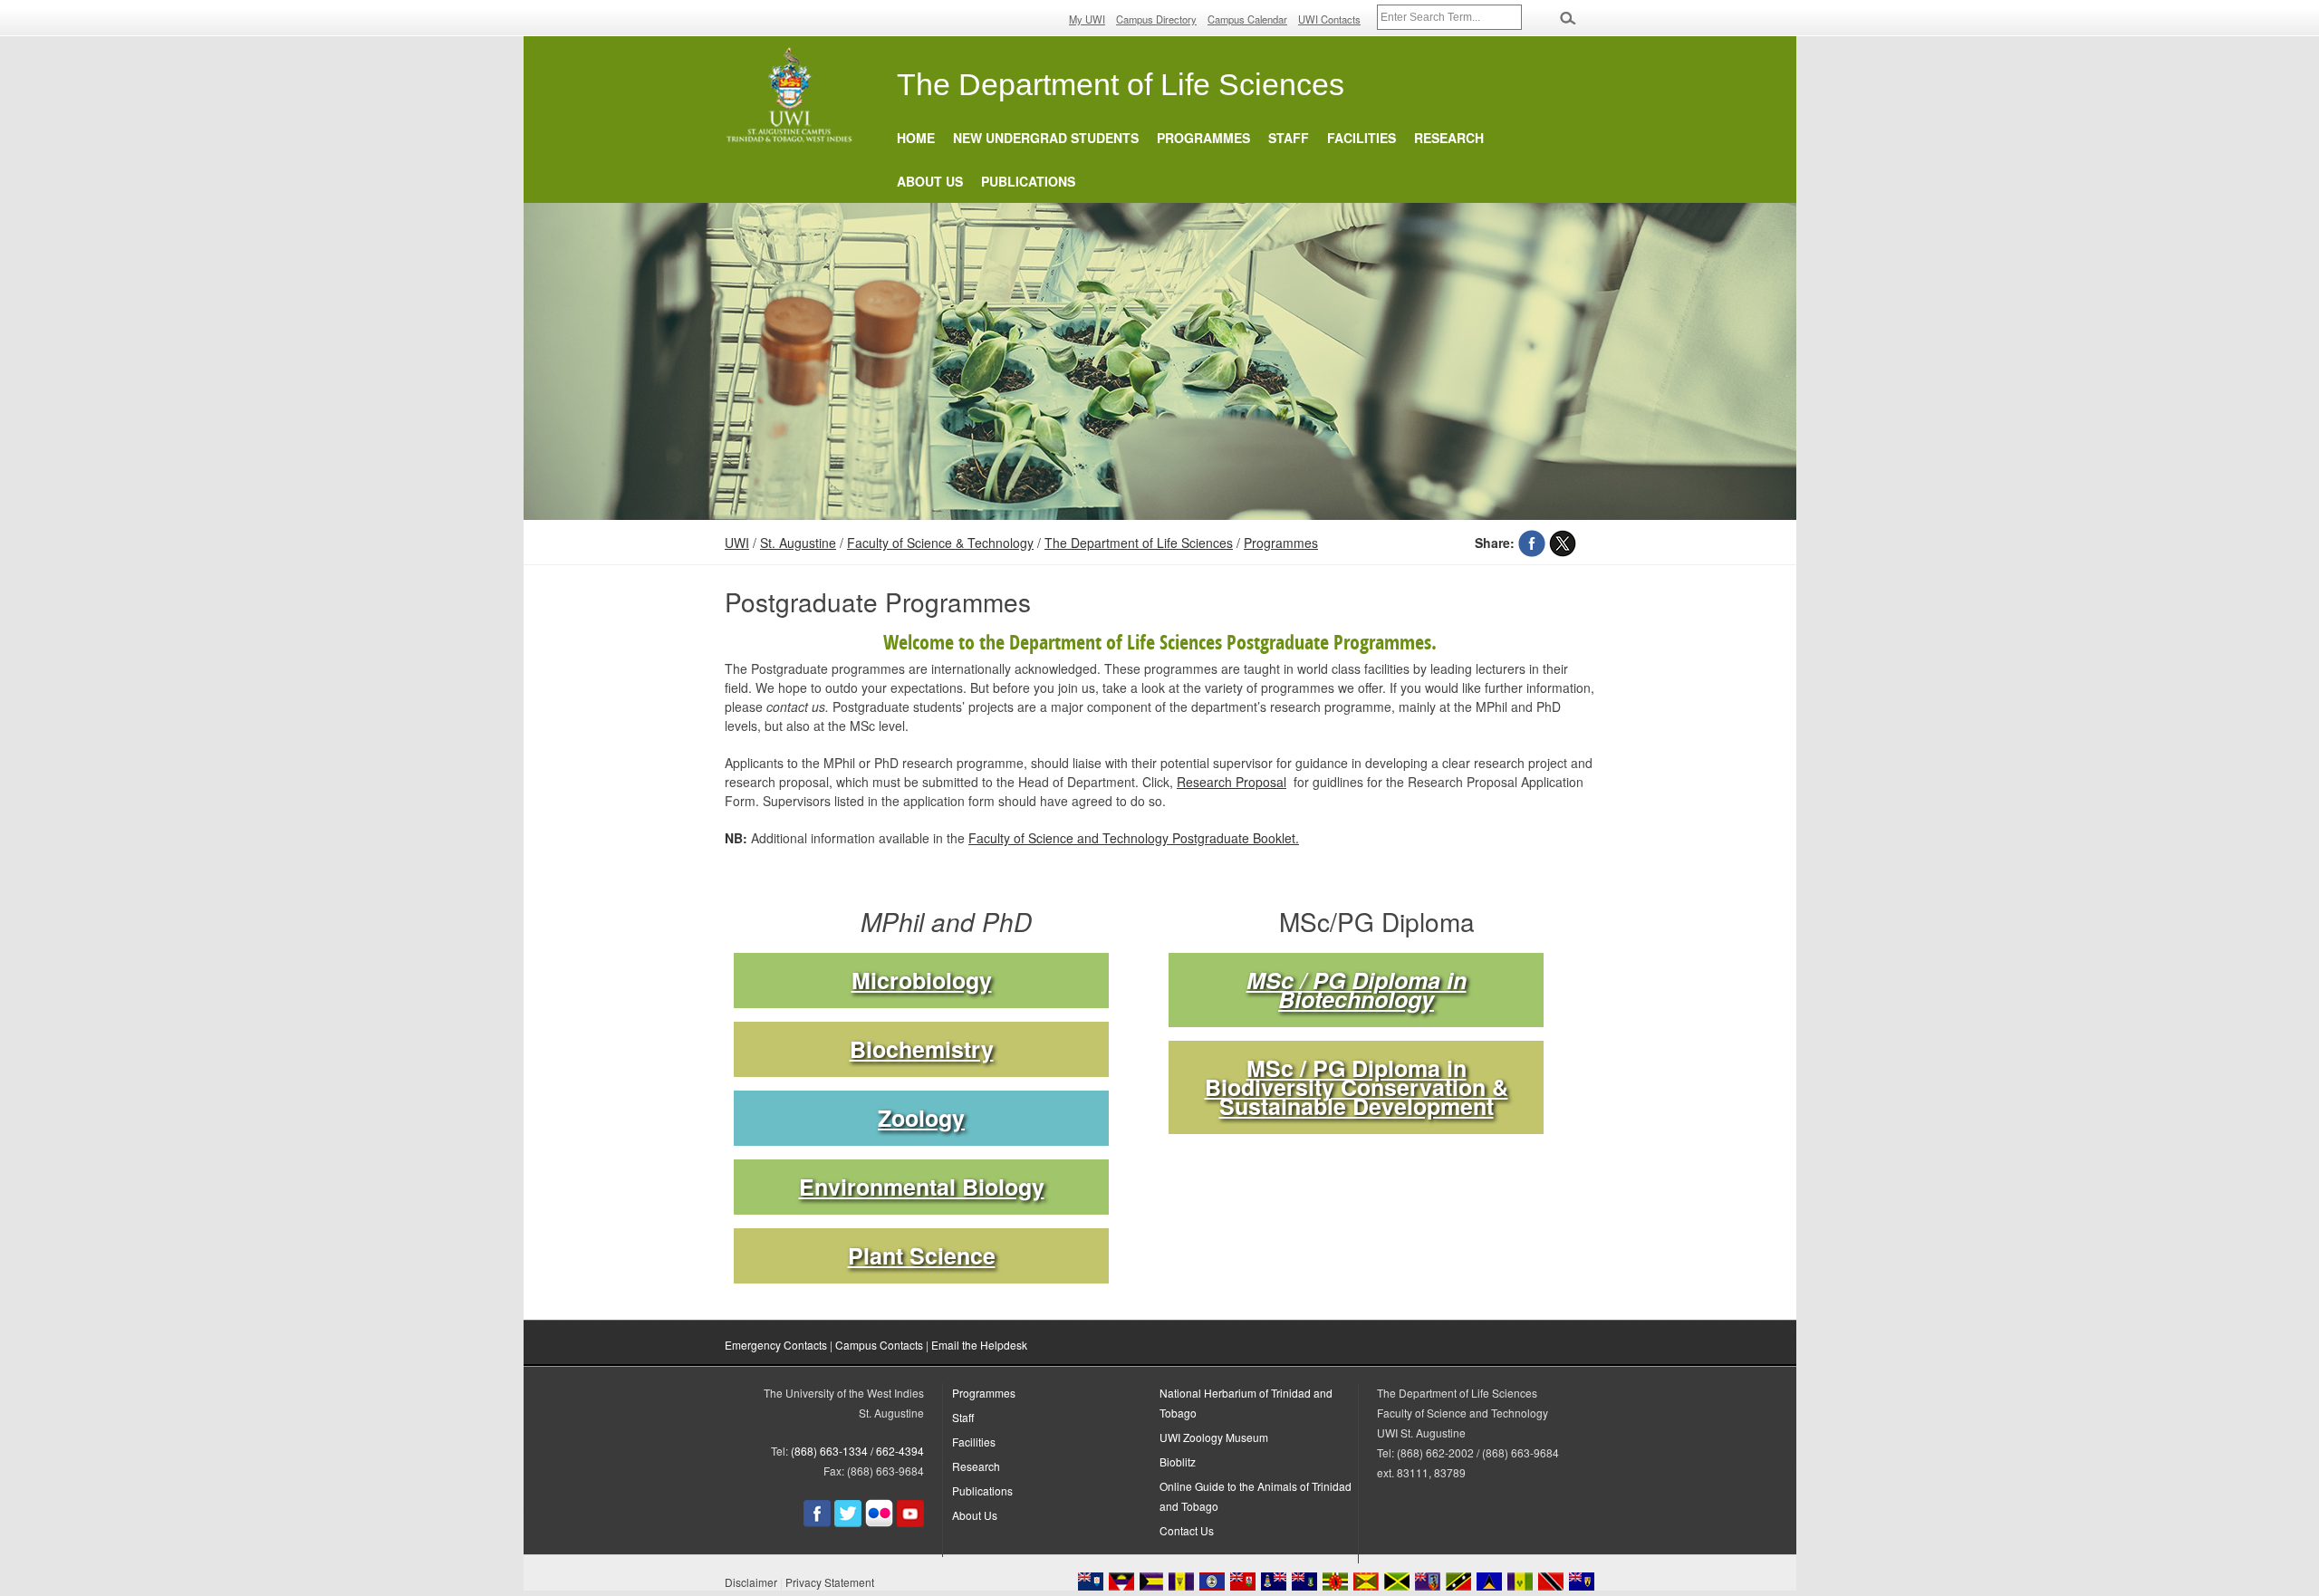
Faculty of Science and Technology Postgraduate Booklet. (1134, 838)
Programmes (1203, 138)
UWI (737, 543)
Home (916, 138)
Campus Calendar (1247, 19)
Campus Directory (1156, 19)
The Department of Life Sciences (1139, 543)
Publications (1028, 181)
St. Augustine (798, 543)
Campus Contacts (879, 1345)
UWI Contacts (1329, 19)
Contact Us (1187, 1530)
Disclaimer (751, 1582)
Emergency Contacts (776, 1345)
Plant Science (922, 1256)
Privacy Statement (830, 1582)
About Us (930, 181)
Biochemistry (922, 1049)
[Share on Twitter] (1563, 543)
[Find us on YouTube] (910, 1522)
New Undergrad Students (1046, 138)
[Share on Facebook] (1532, 543)
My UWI (1087, 19)
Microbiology (922, 981)
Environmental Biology (922, 1187)
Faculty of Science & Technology (940, 543)
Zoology (921, 1118)
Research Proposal (1232, 782)
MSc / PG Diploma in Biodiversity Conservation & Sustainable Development (1357, 1087)
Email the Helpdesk (979, 1345)
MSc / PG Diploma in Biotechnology (1357, 990)
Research (1449, 138)
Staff (1289, 138)
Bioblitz (1178, 1461)
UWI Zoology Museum (1214, 1437)
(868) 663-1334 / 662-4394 (857, 1451)
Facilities (1362, 138)
